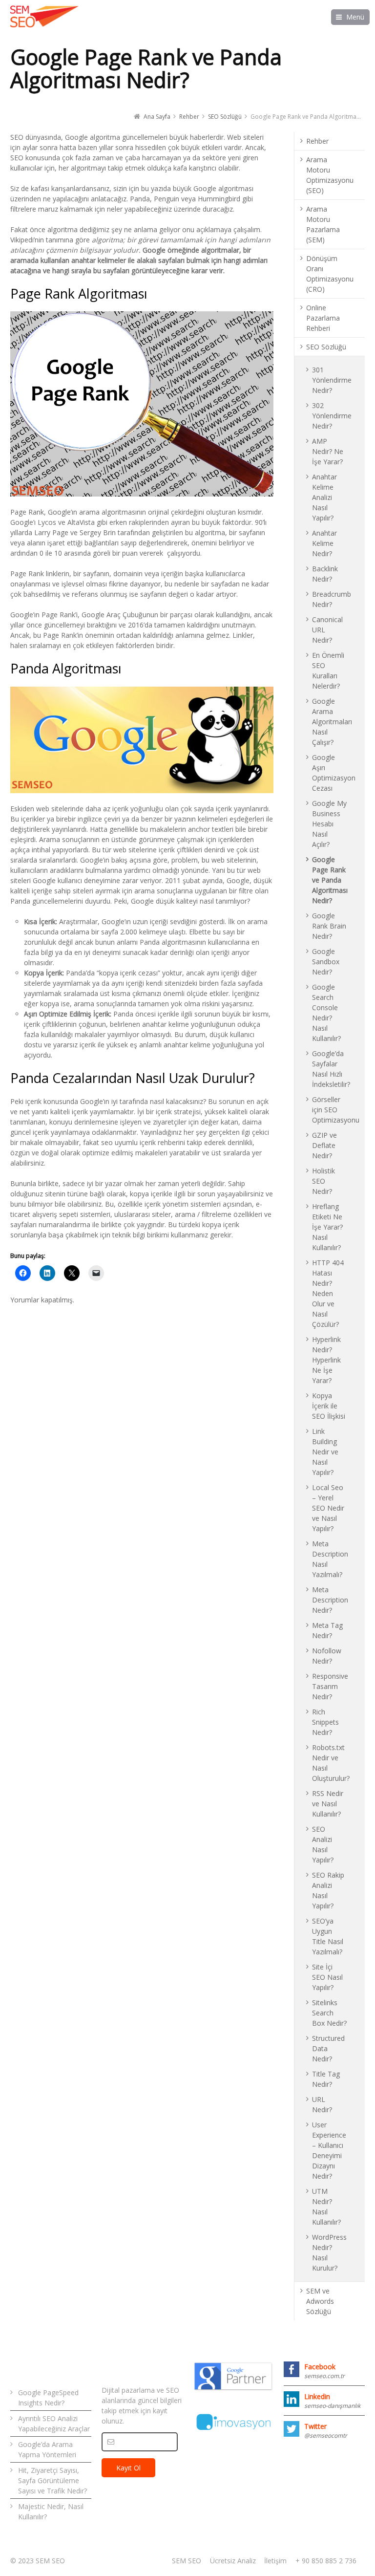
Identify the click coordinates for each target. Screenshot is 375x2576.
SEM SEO (187, 2561)
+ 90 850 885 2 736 (326, 2561)
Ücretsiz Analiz (233, 2561)
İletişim (275, 2561)
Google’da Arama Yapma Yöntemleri (47, 2449)
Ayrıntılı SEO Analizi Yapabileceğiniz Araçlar (54, 2424)
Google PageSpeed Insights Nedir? (48, 2398)
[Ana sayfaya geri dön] (44, 17)
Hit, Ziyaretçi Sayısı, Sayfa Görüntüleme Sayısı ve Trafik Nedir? (52, 2480)
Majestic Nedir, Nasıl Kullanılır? (51, 2511)
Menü (355, 17)
